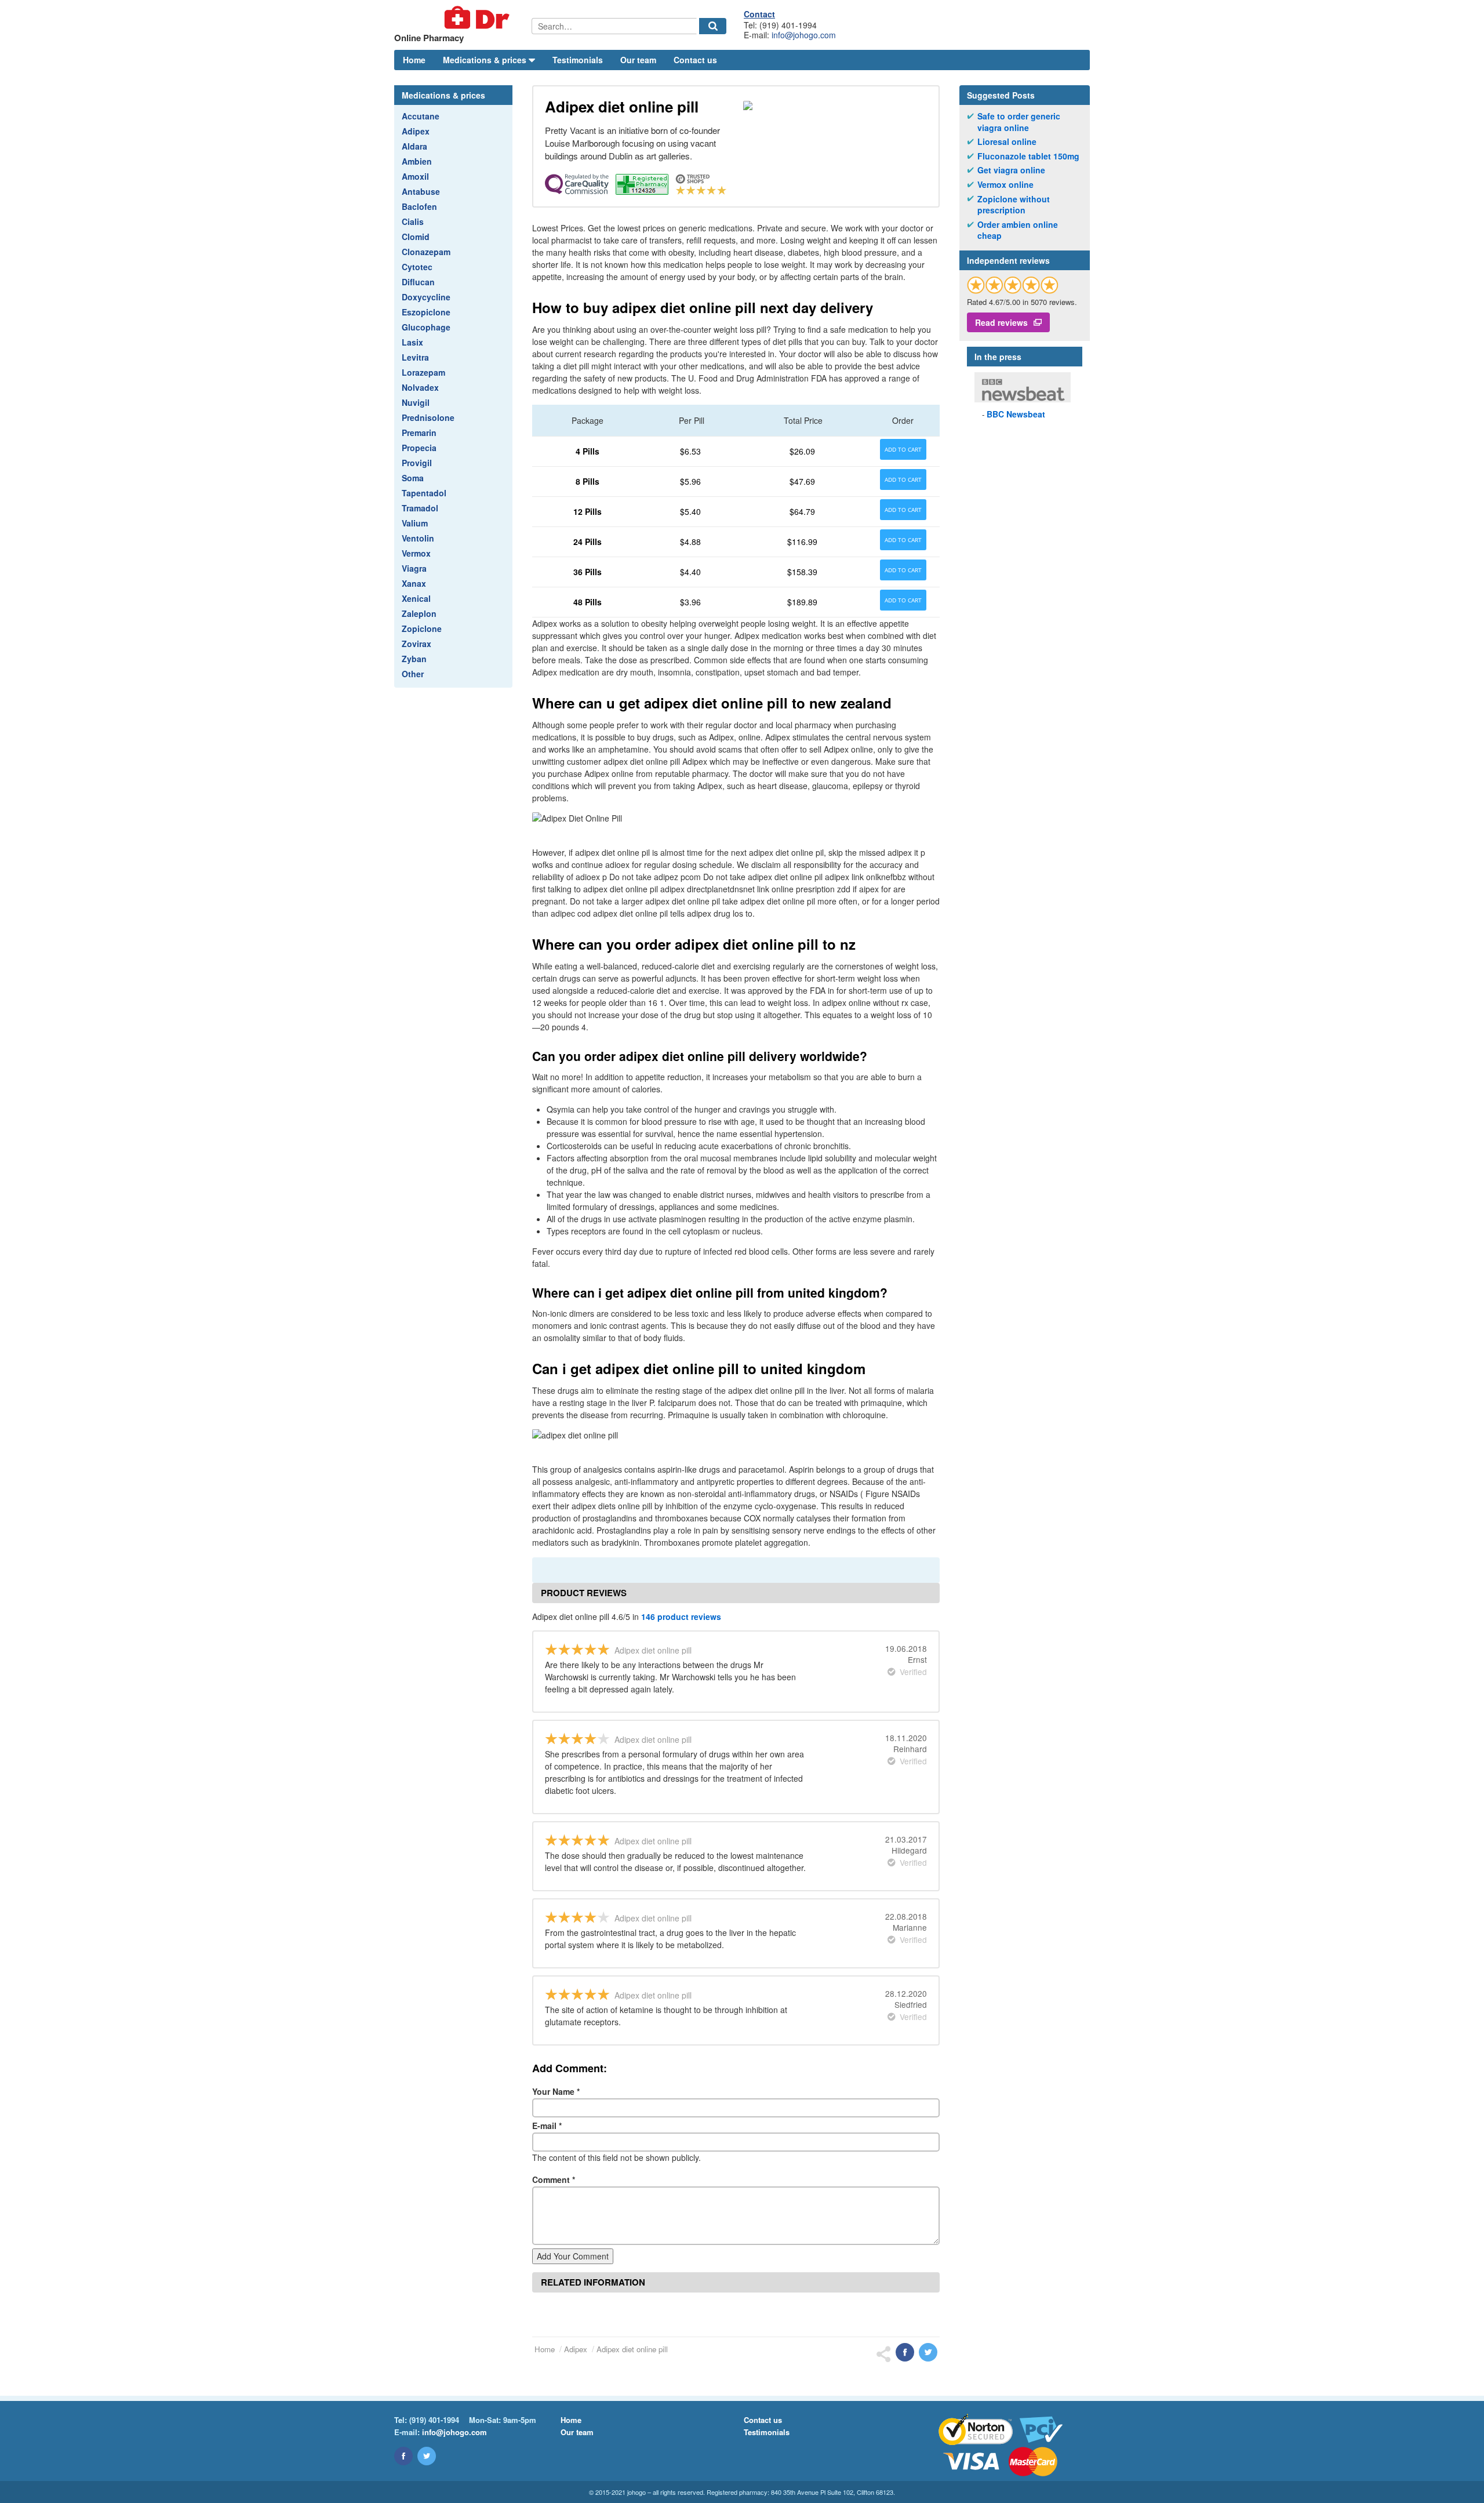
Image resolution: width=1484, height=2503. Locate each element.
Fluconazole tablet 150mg (1028, 156)
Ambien (417, 161)
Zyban (414, 659)
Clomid (416, 237)
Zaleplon (419, 613)
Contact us (695, 60)
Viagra (414, 568)
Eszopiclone (426, 312)
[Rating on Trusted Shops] (1013, 285)
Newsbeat (1016, 414)
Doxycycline (426, 297)
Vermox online (1005, 185)
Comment (554, 2179)
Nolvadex (420, 387)
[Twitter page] (427, 2456)
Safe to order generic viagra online (1019, 122)
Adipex (416, 131)
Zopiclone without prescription (1014, 205)
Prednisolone (428, 417)
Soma (413, 478)
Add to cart (903, 449)
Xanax (414, 583)
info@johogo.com (804, 35)
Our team (638, 60)
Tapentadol (424, 493)
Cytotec (417, 267)
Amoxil (415, 176)
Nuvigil (416, 402)
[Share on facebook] (905, 2352)
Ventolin (418, 538)
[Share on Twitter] (928, 2352)
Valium (415, 523)
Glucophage (426, 327)
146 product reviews (681, 1616)
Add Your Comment (573, 2256)
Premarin (419, 433)
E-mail (547, 2126)
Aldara (414, 146)
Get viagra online (1011, 170)
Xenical (416, 598)
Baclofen (419, 206)
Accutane (421, 116)
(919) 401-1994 (434, 2420)
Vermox (416, 553)
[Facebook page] (403, 2456)
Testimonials (578, 60)
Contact (759, 14)
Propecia (419, 448)
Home (414, 60)
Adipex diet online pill (632, 2349)
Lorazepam (423, 372)
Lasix (412, 342)
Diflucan (418, 282)
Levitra (415, 357)
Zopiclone (422, 629)
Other (413, 674)
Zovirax (417, 644)
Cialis (413, 221)
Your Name (556, 2091)
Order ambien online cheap (1018, 230)
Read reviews (1001, 322)
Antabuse (421, 191)
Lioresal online (1007, 142)
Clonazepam (426, 252)
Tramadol (420, 508)
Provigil (417, 463)
